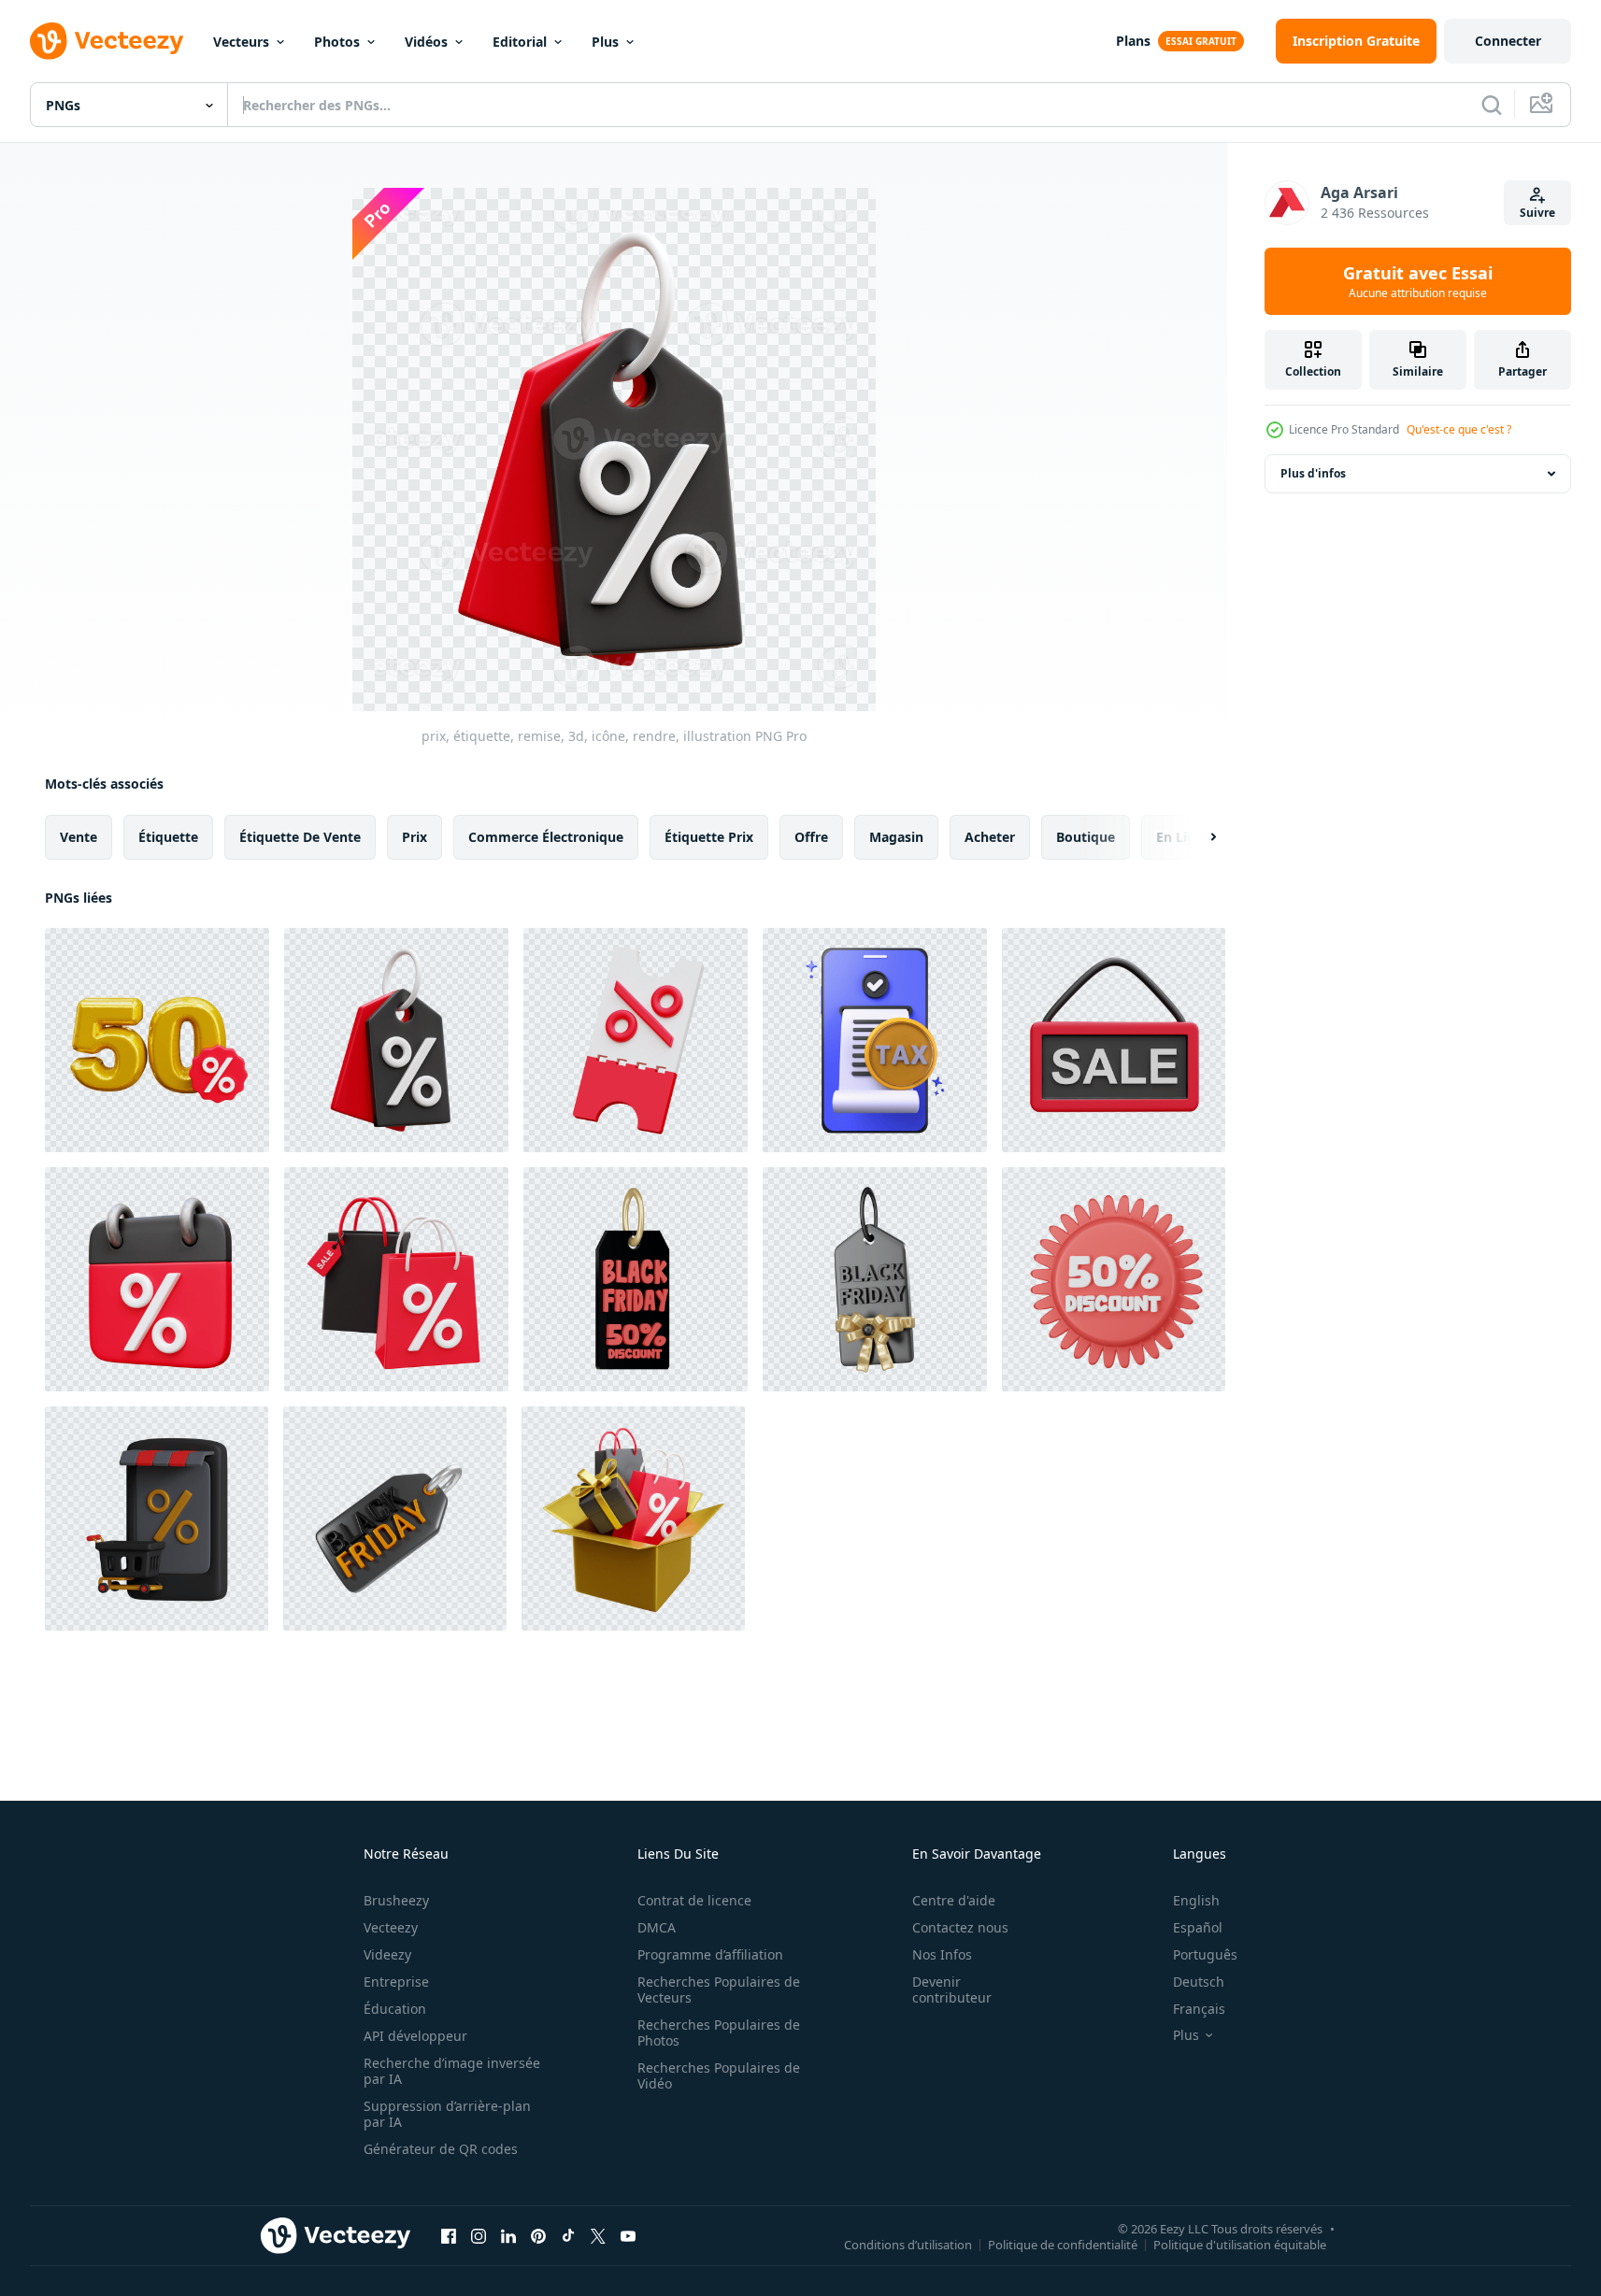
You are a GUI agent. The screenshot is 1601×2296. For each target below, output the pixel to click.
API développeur (415, 2036)
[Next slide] (1197, 837)
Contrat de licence (694, 1900)
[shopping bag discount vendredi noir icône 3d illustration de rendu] (396, 1279)
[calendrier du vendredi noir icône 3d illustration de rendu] (157, 1279)
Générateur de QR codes (441, 2149)
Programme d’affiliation (710, 1954)
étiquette (168, 837)
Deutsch (1199, 1982)
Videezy (387, 1954)
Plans (1133, 41)
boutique (1086, 837)
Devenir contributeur (952, 1989)
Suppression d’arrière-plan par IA (447, 2114)
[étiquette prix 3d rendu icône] (875, 1279)
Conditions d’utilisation (908, 2244)
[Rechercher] (1492, 105)
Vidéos (426, 42)
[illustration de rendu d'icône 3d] (633, 1519)
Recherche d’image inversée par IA (452, 2071)
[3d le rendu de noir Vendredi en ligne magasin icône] (157, 1519)
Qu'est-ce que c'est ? (1459, 429)
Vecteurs (241, 42)
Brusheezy (396, 1900)
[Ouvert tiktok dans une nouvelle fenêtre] (568, 2235)
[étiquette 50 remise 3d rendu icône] (1114, 1279)
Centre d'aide (954, 1900)
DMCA (657, 1927)
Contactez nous (960, 1927)
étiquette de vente (300, 837)
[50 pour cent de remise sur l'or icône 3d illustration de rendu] (157, 1040)
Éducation (395, 2009)
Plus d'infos (1313, 473)
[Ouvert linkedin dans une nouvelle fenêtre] (508, 2235)
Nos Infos (942, 1954)
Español (1198, 1927)
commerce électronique (546, 837)
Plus (605, 42)
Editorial (520, 42)
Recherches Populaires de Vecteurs (719, 1989)
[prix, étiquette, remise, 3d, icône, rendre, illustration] (396, 1040)
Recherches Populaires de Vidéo (719, 2075)
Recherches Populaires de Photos (719, 2032)
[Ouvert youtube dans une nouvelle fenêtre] (628, 2235)
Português (1205, 1954)
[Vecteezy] (107, 41)
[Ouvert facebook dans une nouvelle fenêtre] (449, 2235)
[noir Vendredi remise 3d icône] (636, 1279)
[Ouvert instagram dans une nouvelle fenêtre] (479, 2235)
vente (79, 837)
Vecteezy (391, 1927)
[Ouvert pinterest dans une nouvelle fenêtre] (538, 2235)
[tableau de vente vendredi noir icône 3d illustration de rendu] (1114, 1040)
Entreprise (396, 1982)
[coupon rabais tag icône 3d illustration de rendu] (636, 1040)
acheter (990, 837)
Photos (337, 42)
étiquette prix (709, 837)
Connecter (1508, 41)
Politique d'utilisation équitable (1240, 2244)
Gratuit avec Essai (1418, 281)
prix (415, 837)
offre (811, 837)
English (1196, 1900)
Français (1199, 2009)
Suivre (1537, 213)
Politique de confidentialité (1063, 2244)
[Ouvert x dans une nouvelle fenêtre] (598, 2235)
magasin (896, 837)
